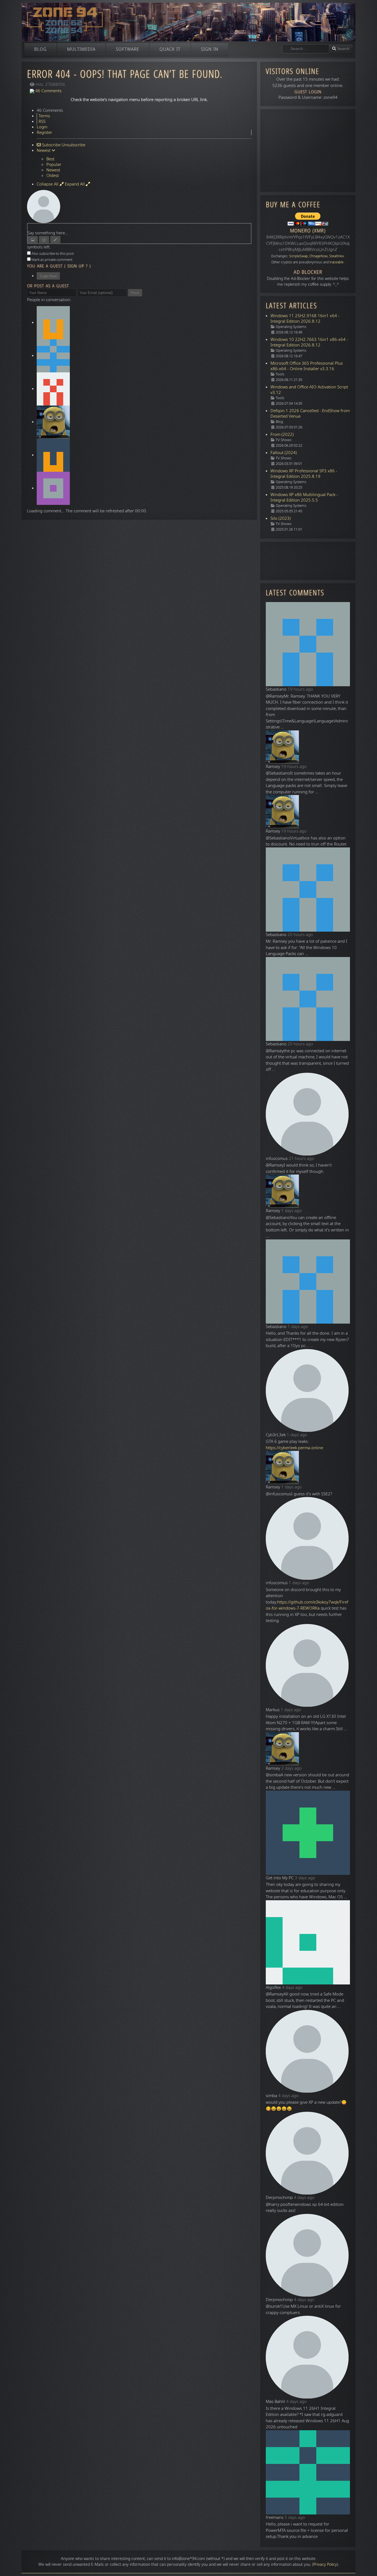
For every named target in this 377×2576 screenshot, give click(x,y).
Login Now (48, 276)
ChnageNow (318, 256)
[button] (365, 2564)
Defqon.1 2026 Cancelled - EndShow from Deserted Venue (310, 414)
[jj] (53, 455)
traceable (337, 262)
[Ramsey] (53, 422)
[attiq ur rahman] (53, 389)
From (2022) (282, 434)
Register (44, 132)
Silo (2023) (281, 518)
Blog (40, 49)
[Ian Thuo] (53, 488)
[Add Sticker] (33, 240)
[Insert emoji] (44, 240)
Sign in (210, 49)
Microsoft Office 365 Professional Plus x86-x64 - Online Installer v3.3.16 (307, 366)
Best (50, 159)
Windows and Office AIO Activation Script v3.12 (309, 390)
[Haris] (53, 322)
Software (128, 49)
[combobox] (306, 49)
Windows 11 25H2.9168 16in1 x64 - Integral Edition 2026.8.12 (305, 319)
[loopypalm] (53, 356)
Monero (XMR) (308, 231)
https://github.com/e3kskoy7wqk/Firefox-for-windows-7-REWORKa (307, 1605)
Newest (53, 170)
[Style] (55, 240)
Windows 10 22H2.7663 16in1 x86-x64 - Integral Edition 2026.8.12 (309, 342)
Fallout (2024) (284, 453)
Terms (44, 116)
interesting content (128, 2559)
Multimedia (81, 49)
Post (135, 293)
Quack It (170, 49)
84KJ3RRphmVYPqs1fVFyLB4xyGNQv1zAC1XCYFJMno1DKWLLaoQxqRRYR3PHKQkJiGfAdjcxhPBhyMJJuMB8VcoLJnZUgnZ (308, 243)
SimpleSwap (298, 256)
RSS (42, 121)
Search (343, 49)
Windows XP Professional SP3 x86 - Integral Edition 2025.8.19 (304, 474)
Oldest (53, 176)
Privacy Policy (325, 2565)
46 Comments (48, 91)
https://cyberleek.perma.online (294, 1448)
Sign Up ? (78, 266)
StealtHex (337, 256)
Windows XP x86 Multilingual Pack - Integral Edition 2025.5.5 (304, 497)
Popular (54, 165)
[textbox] (139, 227)
